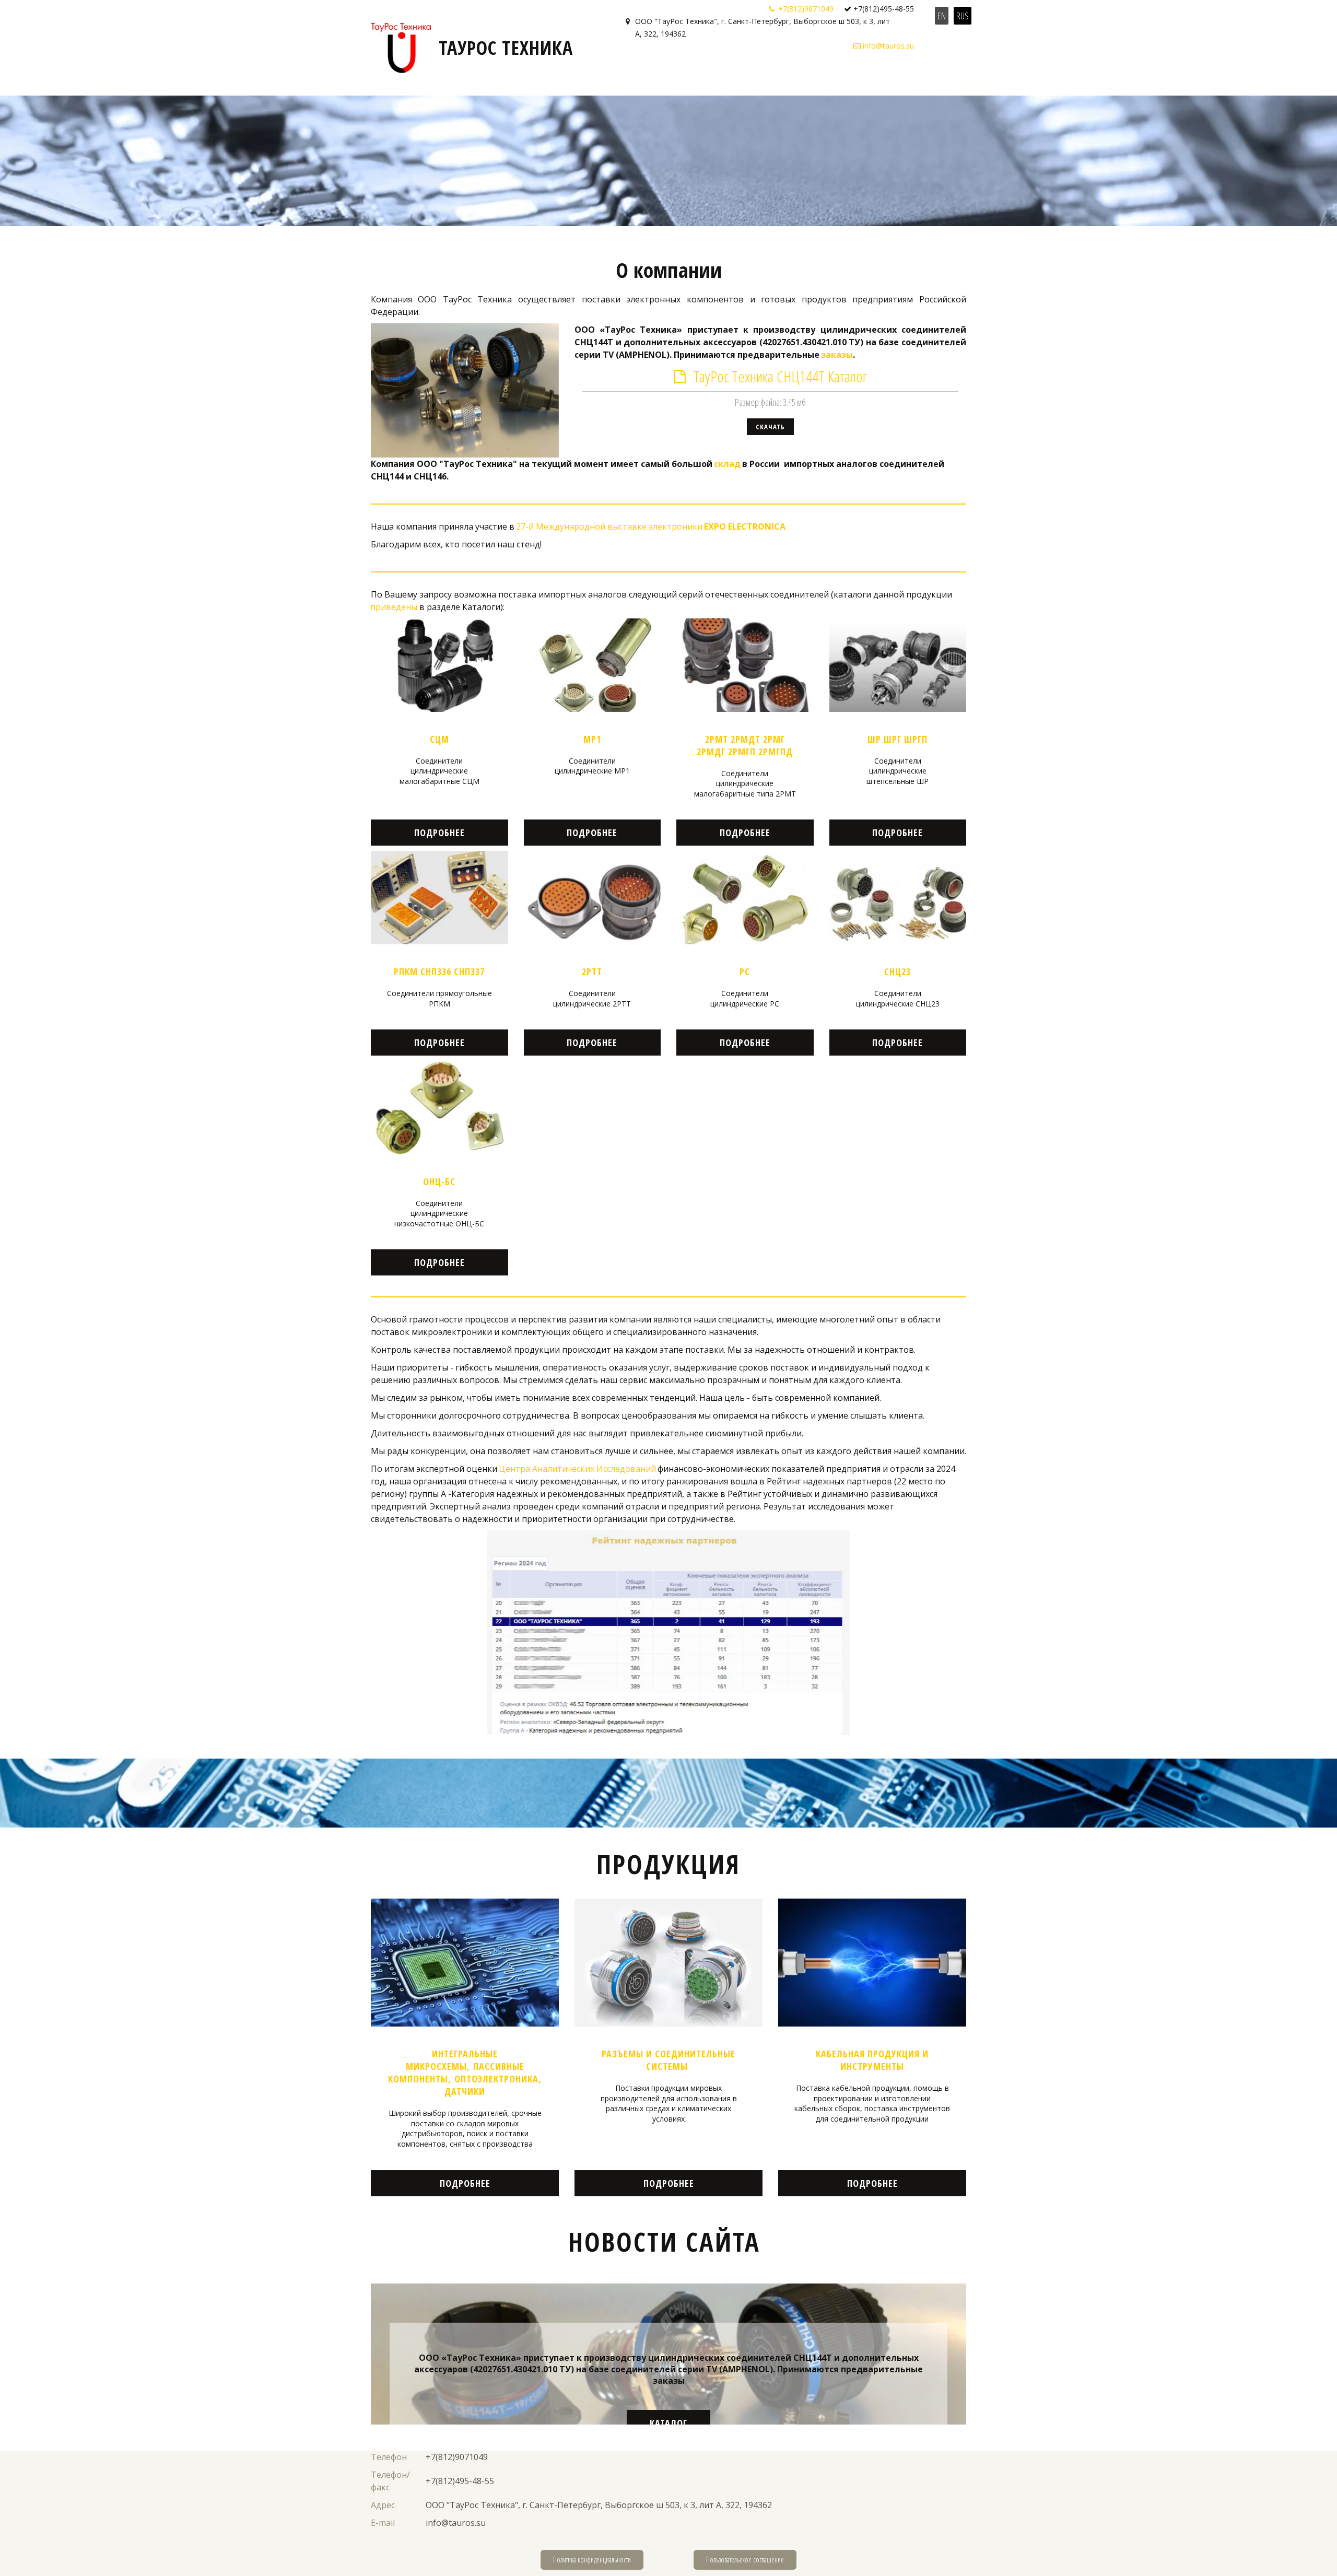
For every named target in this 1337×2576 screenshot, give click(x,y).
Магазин (800, 76)
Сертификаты (690, 76)
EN (942, 16)
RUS (963, 16)
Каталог (668, 2423)
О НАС (642, 76)
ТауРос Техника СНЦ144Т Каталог (780, 376)
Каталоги (747, 76)
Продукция (851, 76)
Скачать (770, 427)
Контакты (910, 76)
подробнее (439, 833)
